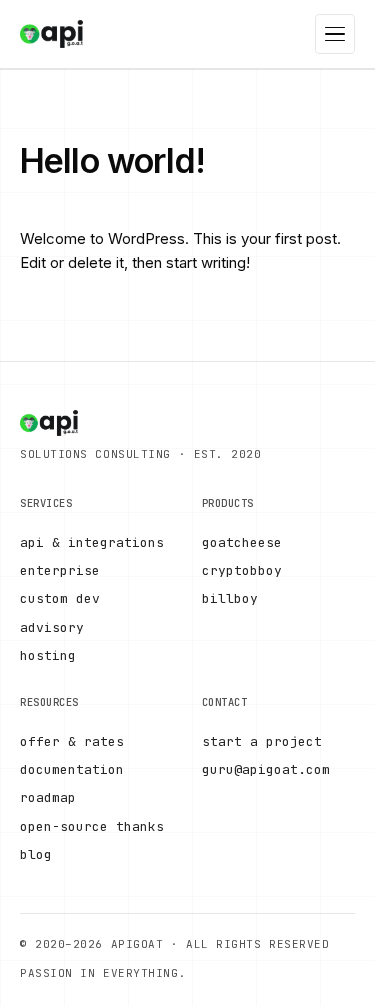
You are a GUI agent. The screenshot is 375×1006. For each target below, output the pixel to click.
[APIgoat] (51, 34)
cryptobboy (242, 570)
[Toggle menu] (335, 34)
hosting (48, 655)
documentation (72, 769)
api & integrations (92, 542)
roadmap (48, 797)
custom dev (60, 598)
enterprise (60, 570)
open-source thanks (92, 826)
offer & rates (72, 741)
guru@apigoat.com (266, 769)
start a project (262, 741)
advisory (52, 627)
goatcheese (242, 542)
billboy (230, 598)
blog (36, 854)
